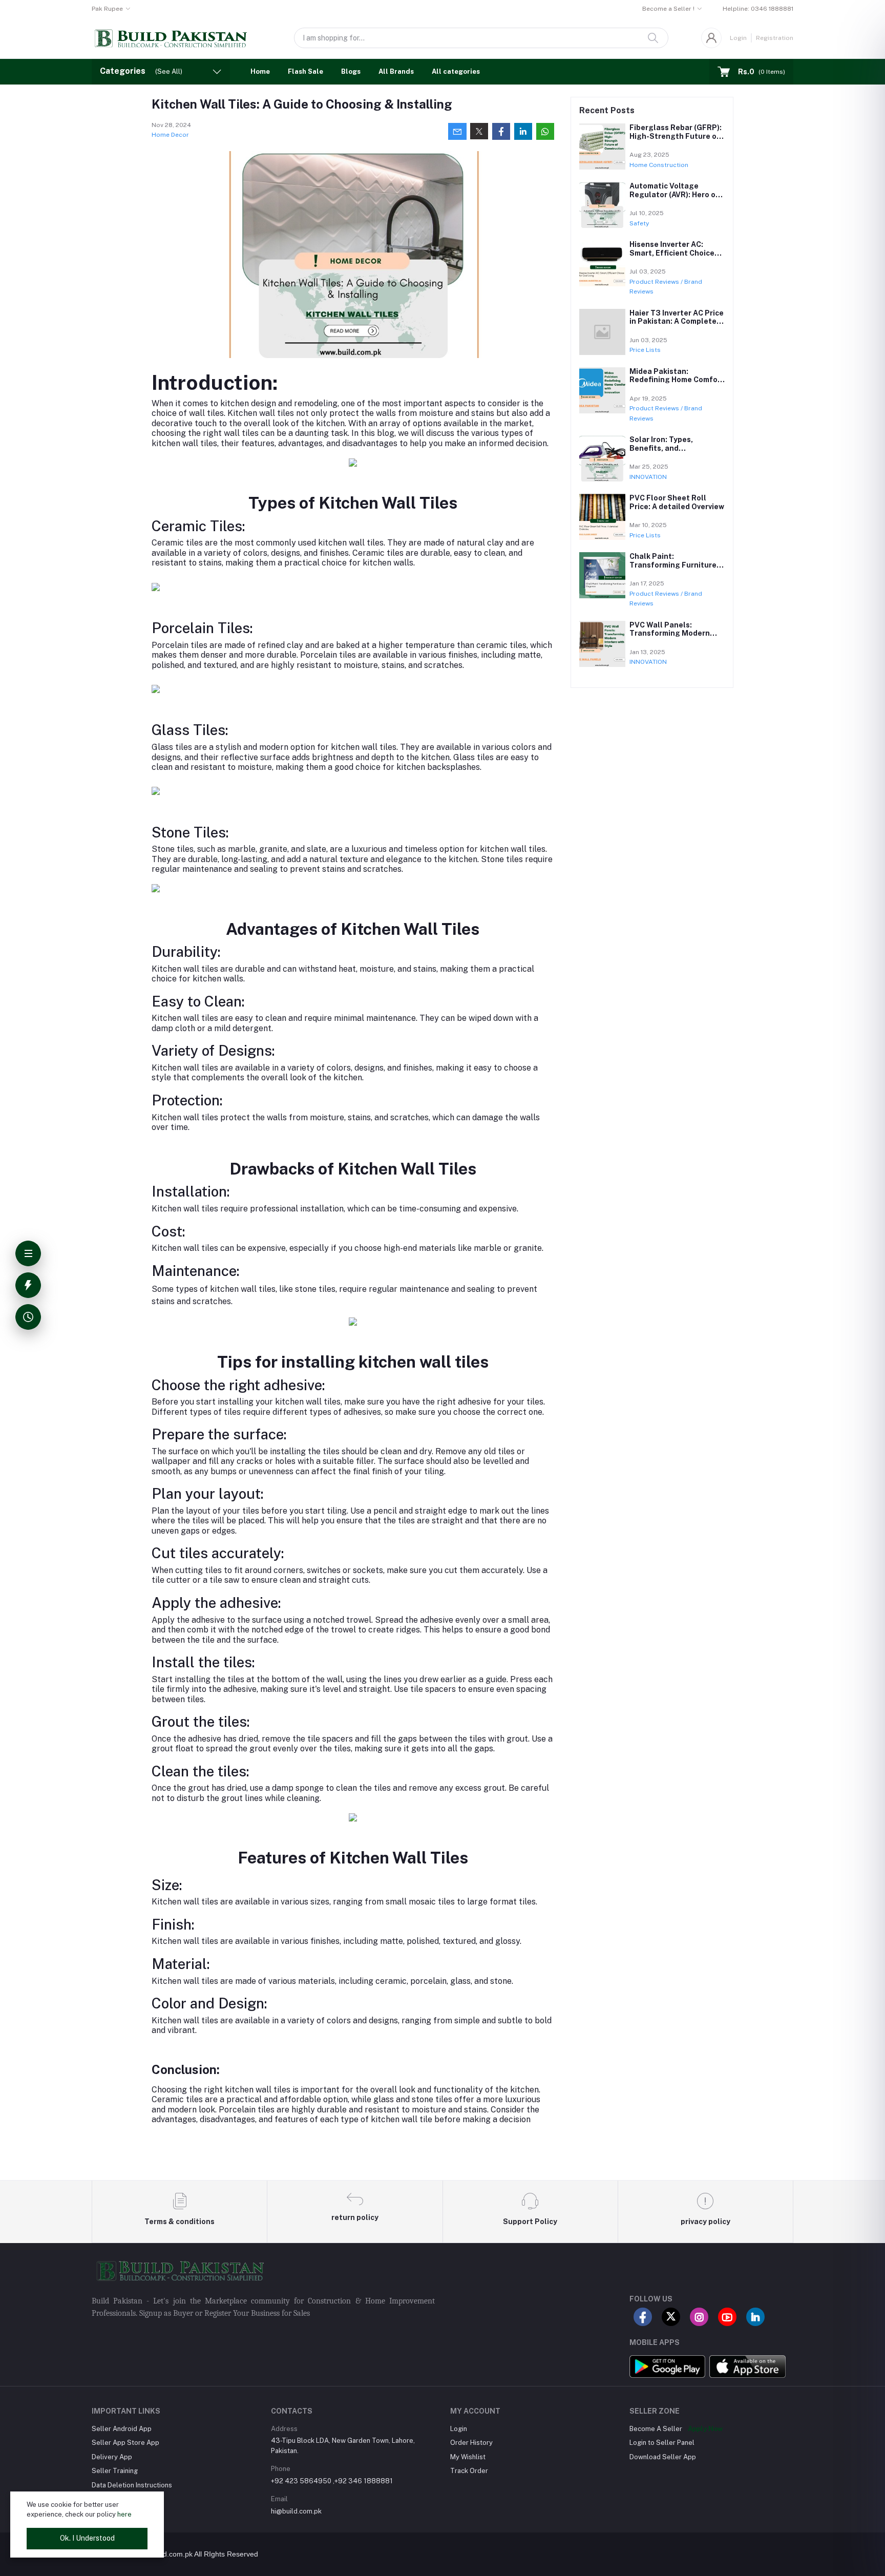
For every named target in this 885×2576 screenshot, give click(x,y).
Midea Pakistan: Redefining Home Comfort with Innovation (677, 380)
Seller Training (115, 2471)
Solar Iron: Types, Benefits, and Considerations (661, 448)
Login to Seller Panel (662, 2443)
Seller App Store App (125, 2443)
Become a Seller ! (668, 9)
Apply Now (705, 2429)
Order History (471, 2443)
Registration (775, 38)
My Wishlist (468, 2457)
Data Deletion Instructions (132, 2485)
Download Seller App (663, 2457)
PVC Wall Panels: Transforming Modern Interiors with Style (670, 634)
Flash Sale (305, 71)
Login (738, 38)
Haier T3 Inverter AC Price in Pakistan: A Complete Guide (677, 322)
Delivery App (112, 2457)
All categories (456, 71)
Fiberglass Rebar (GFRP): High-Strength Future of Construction (676, 136)
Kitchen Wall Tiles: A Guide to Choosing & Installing (302, 104)
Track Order (469, 2471)
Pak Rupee (107, 9)
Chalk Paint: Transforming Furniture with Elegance (673, 565)
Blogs (351, 71)
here (124, 2514)
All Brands (396, 71)
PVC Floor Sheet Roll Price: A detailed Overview (677, 502)
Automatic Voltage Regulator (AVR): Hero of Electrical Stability (674, 195)
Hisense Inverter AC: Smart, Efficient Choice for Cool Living (672, 253)
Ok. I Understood (87, 2538)
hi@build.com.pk (296, 2511)
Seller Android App (122, 2429)
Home (260, 71)
